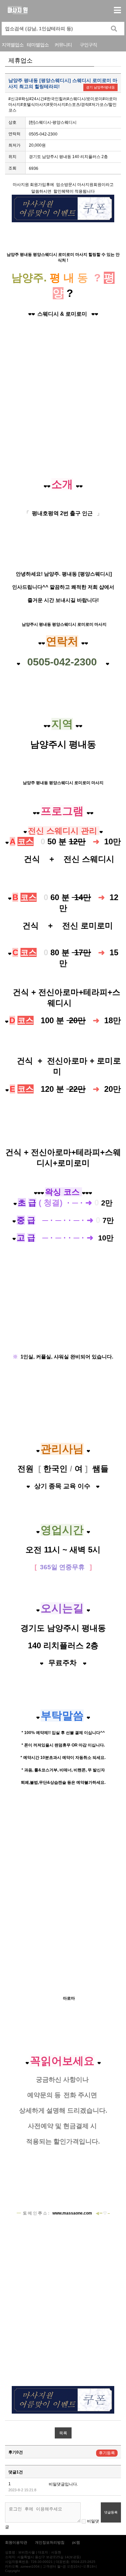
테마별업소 (38, 45)
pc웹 (76, 2542)
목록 (63, 2433)
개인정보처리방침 (50, 2542)
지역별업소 (13, 45)
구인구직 (88, 45)
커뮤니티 (63, 45)
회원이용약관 (16, 2542)
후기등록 (107, 2453)
